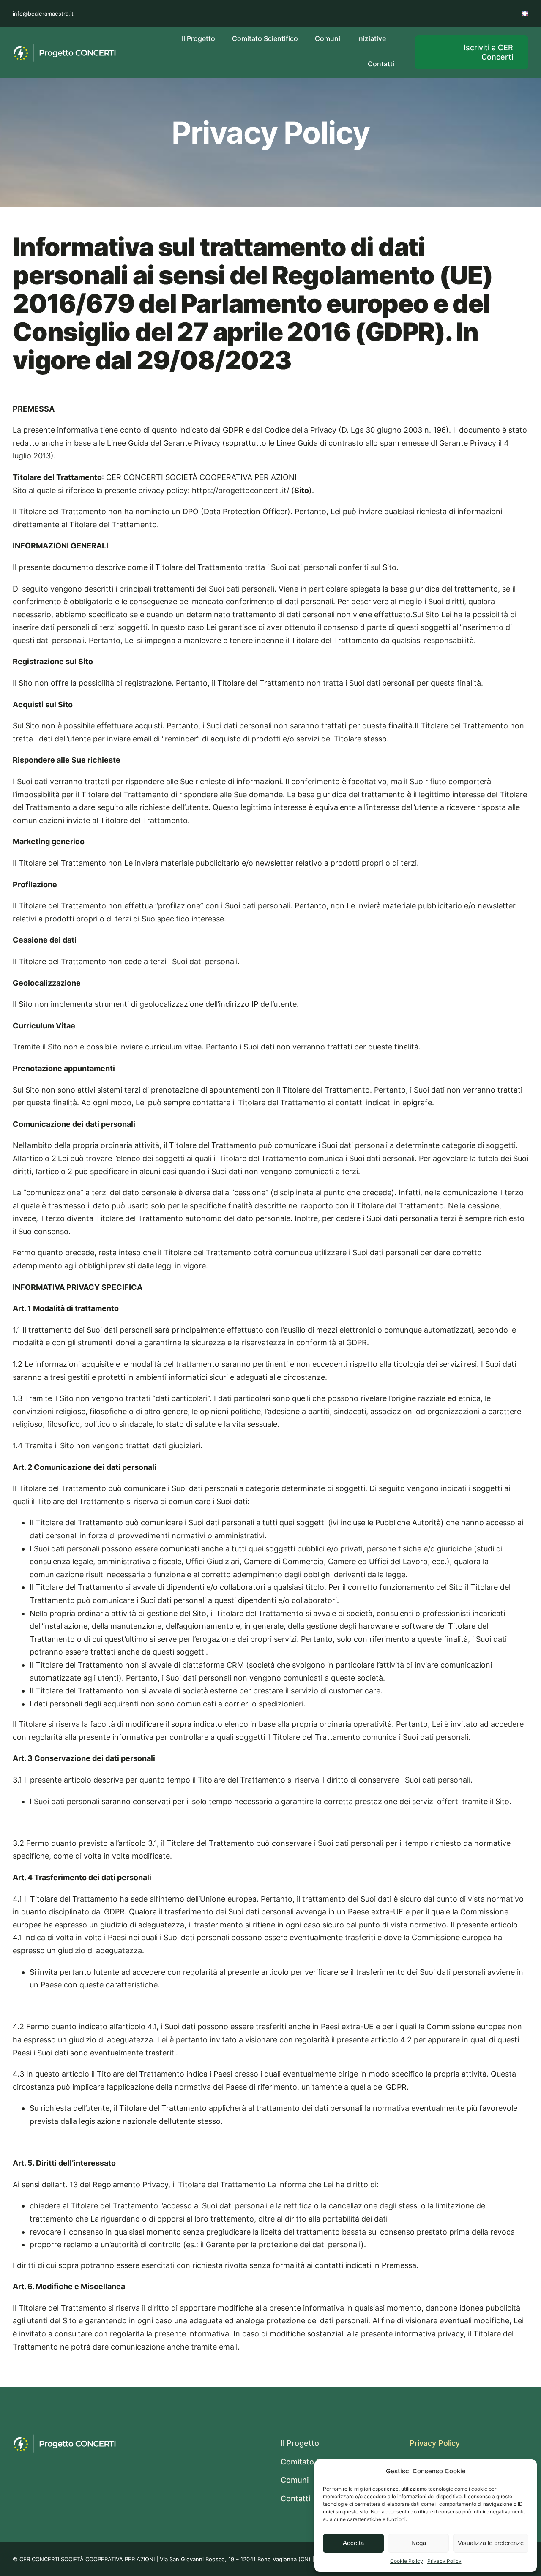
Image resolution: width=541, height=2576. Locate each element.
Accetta (353, 2543)
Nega (419, 2543)
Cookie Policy (407, 2561)
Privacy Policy (444, 2561)
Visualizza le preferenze (491, 2543)
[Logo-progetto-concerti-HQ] (64, 46)
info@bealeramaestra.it (43, 14)
